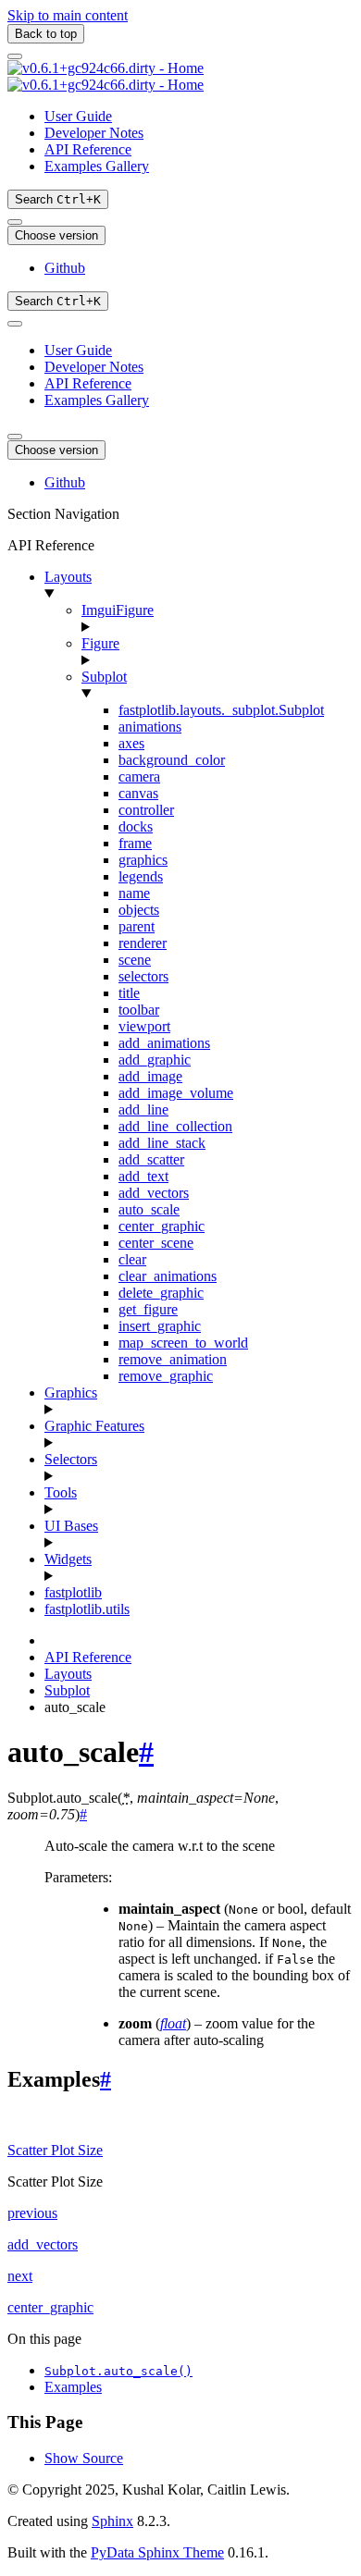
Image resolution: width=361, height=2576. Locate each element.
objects (139, 910)
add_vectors (154, 1193)
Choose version (56, 235)
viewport (144, 1026)
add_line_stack (162, 1143)
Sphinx (112, 2521)
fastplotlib (73, 1592)
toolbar (139, 1010)
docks (136, 826)
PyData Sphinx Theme (157, 2552)
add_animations (164, 1043)
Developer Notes (94, 133)
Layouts (68, 577)
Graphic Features (94, 1426)
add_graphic (155, 1060)
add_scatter (151, 1159)
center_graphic (162, 1226)
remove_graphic (166, 1376)
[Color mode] (15, 222)
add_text (143, 1176)
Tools (61, 1492)
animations (150, 727)
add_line (143, 1109)
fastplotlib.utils (87, 1609)
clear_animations (168, 1276)
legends (141, 876)
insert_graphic (160, 1326)
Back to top (46, 34)
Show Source (84, 2458)
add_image (150, 1076)
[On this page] (15, 324)
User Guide (78, 116)
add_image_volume (176, 1093)
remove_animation (173, 1359)
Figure (100, 643)
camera (139, 776)
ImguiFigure (118, 610)
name (134, 893)
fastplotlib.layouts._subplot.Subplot (221, 710)
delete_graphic (161, 1293)
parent (137, 926)
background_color (172, 760)
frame (135, 843)
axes (131, 743)
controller (146, 810)
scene (135, 960)
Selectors (71, 1459)
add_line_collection (175, 1126)
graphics (143, 860)
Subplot (104, 677)
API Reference (88, 149)
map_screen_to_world (183, 1343)
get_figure (148, 1309)
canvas (138, 793)
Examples (73, 2387)
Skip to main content (68, 15)
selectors (143, 976)
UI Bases (71, 1526)
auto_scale (149, 1209)
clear (132, 1259)
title (129, 993)
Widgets (68, 1559)
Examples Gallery (97, 166)
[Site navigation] (15, 56)
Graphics (71, 1393)
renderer (143, 943)
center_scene (156, 1243)
